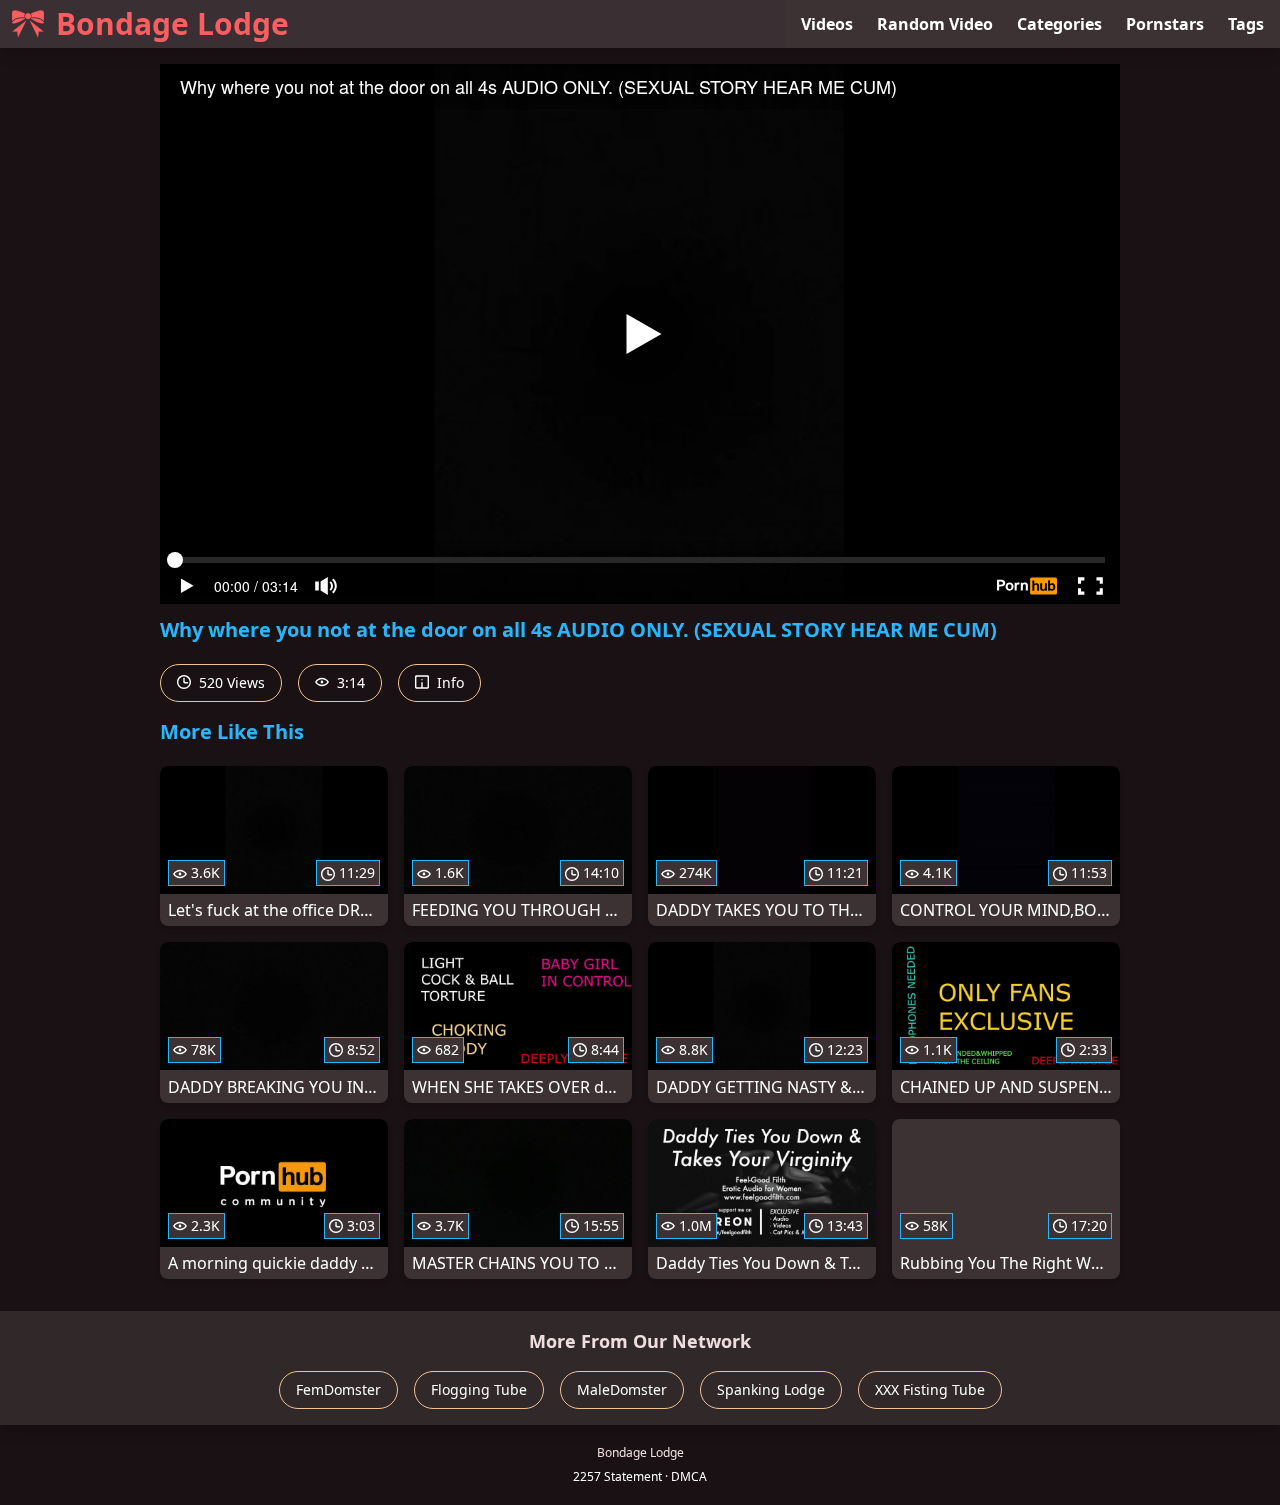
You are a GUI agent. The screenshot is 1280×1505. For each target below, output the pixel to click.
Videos (827, 24)
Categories (1059, 24)
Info (448, 682)
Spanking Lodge (771, 1389)
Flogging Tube (479, 1389)
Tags (1246, 24)
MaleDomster (622, 1389)
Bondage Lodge (172, 23)
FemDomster (338, 1389)
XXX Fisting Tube (930, 1389)
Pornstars (1165, 24)
